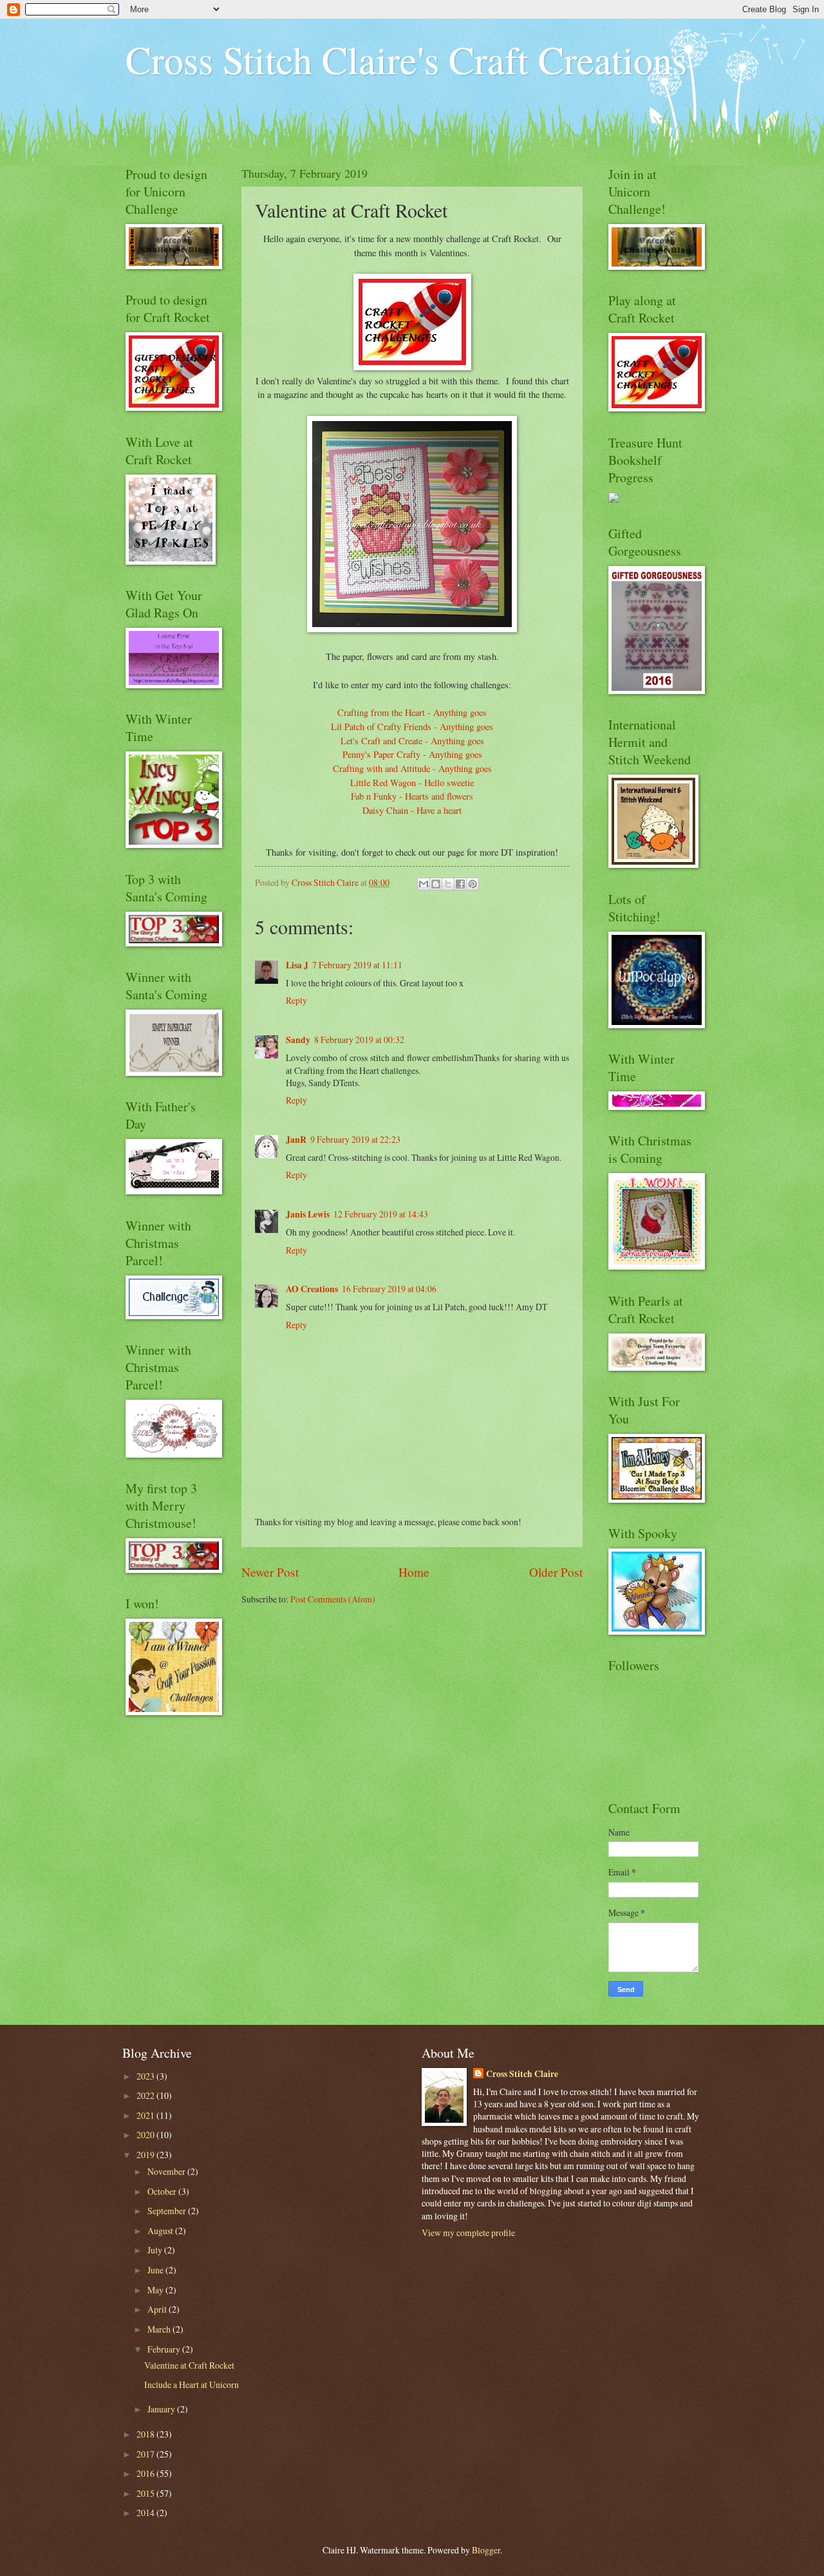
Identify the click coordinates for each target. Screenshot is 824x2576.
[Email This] (424, 884)
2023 (146, 2076)
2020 (146, 2135)
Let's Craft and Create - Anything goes (412, 741)
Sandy (298, 1040)
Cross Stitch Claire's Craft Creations (406, 59)
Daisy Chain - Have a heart (412, 810)
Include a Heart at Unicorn (192, 2384)
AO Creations (312, 1289)
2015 (146, 2493)
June (156, 2270)
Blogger (486, 2550)
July (156, 2250)
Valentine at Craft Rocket (189, 2365)
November (167, 2171)
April (158, 2309)
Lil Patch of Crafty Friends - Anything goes (412, 727)
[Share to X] (448, 884)
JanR (296, 1140)
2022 (146, 2095)
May (156, 2290)
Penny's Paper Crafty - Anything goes (412, 754)
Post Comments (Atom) (333, 1599)
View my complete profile (468, 2233)
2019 (146, 2155)
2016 (146, 2473)
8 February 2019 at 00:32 (359, 1039)
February (165, 2349)
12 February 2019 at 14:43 (381, 1214)
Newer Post (270, 1572)
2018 (146, 2434)
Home (414, 1572)
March (160, 2329)
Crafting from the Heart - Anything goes (412, 712)
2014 (146, 2513)
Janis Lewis (308, 1214)
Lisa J (297, 965)
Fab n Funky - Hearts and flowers (412, 796)
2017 (146, 2454)
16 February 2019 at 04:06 (389, 1289)
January (162, 2409)
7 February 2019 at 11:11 (357, 965)
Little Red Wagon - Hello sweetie (412, 783)
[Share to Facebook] (460, 884)
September (168, 2211)
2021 (146, 2115)
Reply (296, 1000)
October (163, 2191)
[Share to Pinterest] (473, 884)
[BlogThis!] (436, 884)
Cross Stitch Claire (522, 2074)
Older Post (556, 1572)
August (161, 2231)
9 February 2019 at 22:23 (355, 1139)
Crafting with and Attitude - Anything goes (412, 768)
